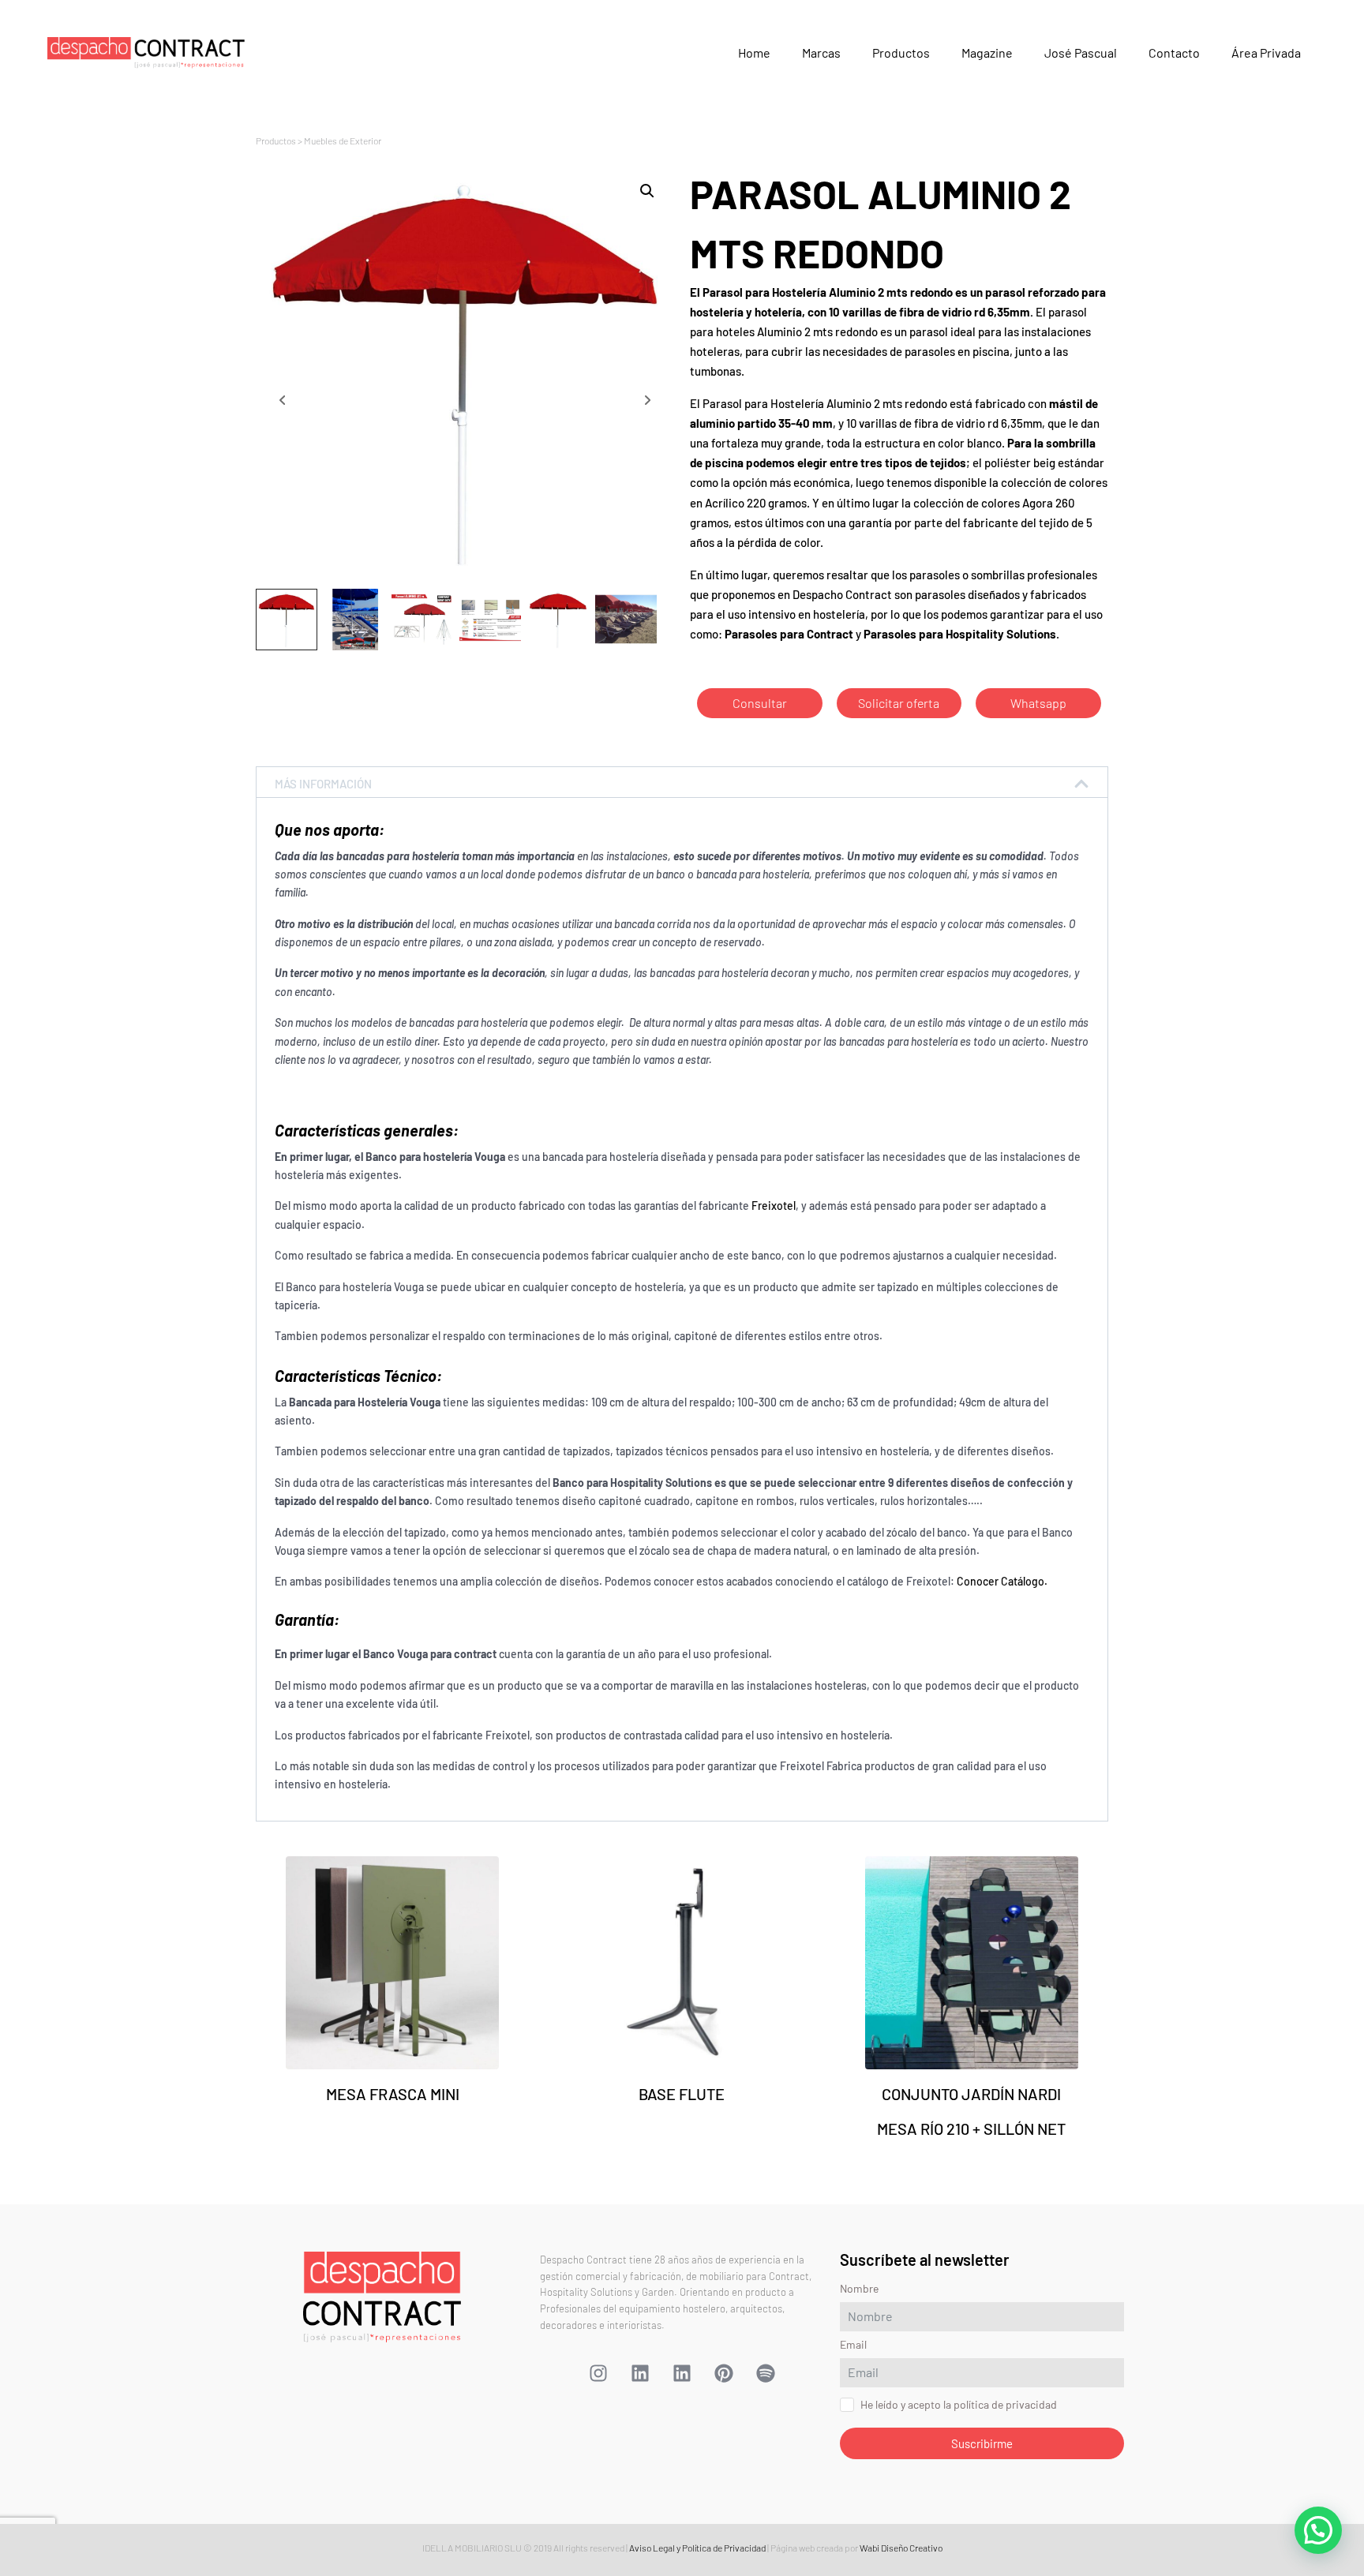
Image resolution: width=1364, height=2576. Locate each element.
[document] (682, 1288)
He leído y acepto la (592, 1425)
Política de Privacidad (643, 1425)
